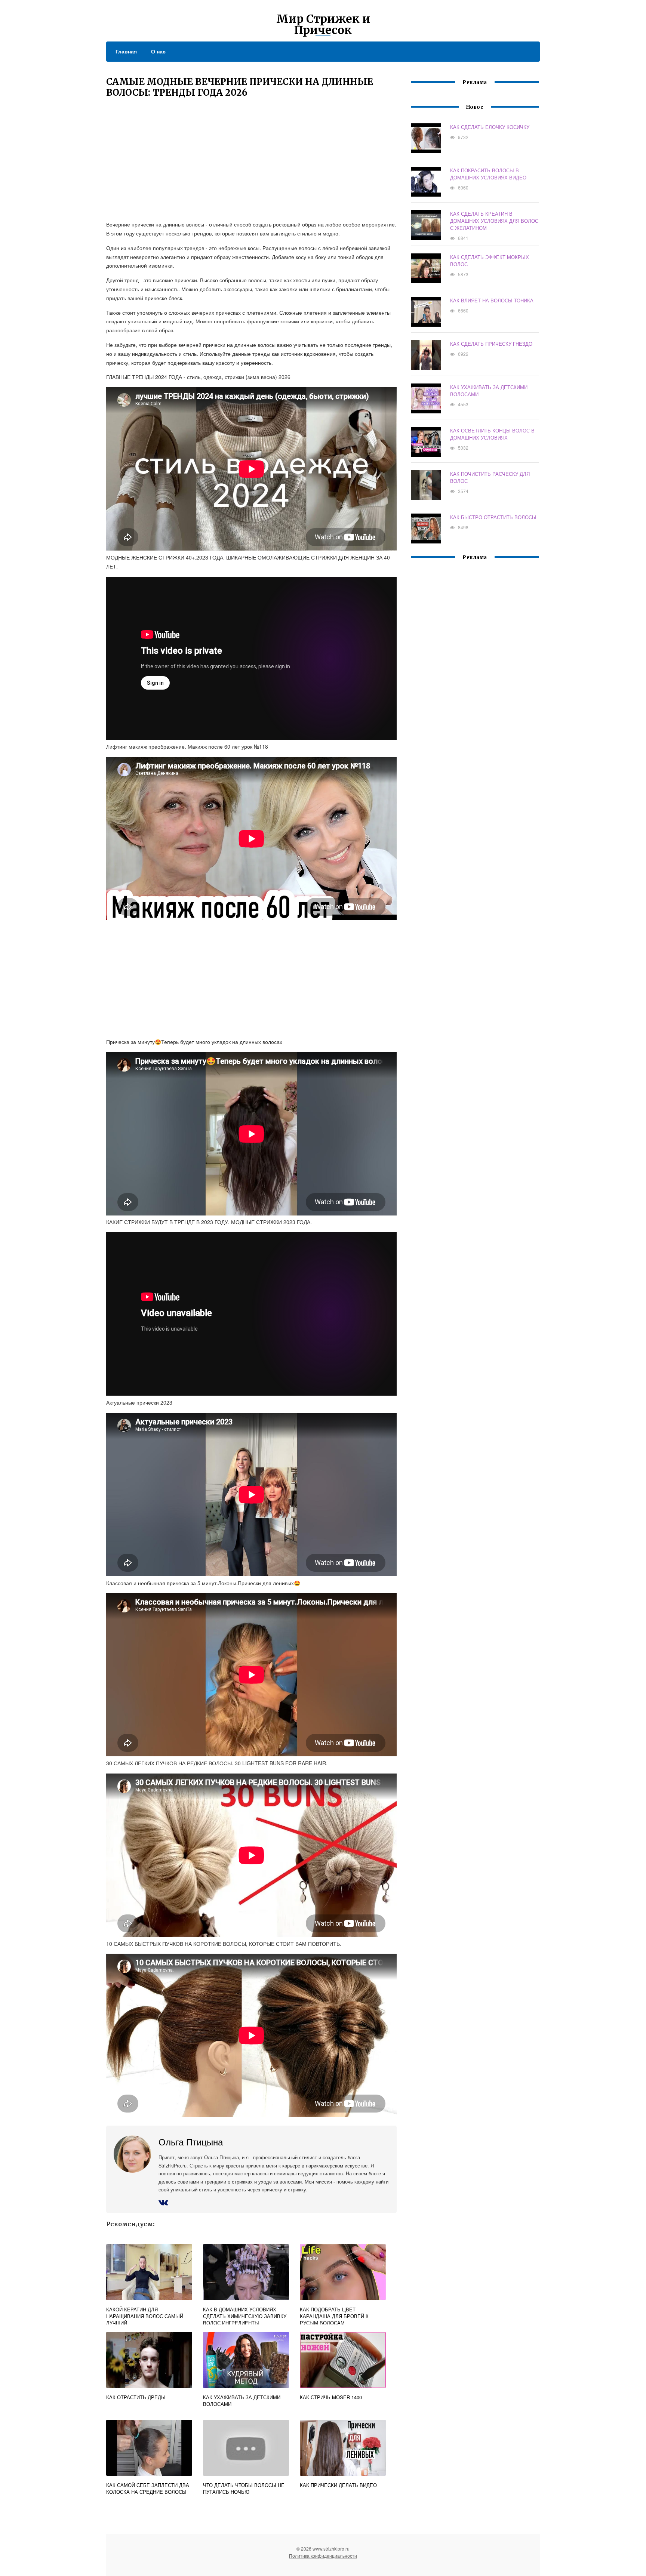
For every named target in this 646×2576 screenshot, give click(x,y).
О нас (158, 51)
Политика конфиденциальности (323, 2556)
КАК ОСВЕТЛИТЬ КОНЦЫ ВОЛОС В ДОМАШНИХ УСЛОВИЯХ (492, 434)
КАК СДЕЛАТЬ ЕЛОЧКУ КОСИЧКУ (490, 127)
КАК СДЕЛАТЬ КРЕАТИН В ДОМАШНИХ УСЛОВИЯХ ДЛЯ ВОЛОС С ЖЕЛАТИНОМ (494, 221)
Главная (126, 51)
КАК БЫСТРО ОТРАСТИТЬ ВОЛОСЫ (493, 517)
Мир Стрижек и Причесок (323, 24)
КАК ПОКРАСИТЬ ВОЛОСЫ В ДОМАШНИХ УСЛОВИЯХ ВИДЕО (488, 174)
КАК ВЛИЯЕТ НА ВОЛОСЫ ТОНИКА (492, 300)
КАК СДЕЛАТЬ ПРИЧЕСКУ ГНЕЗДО (491, 344)
